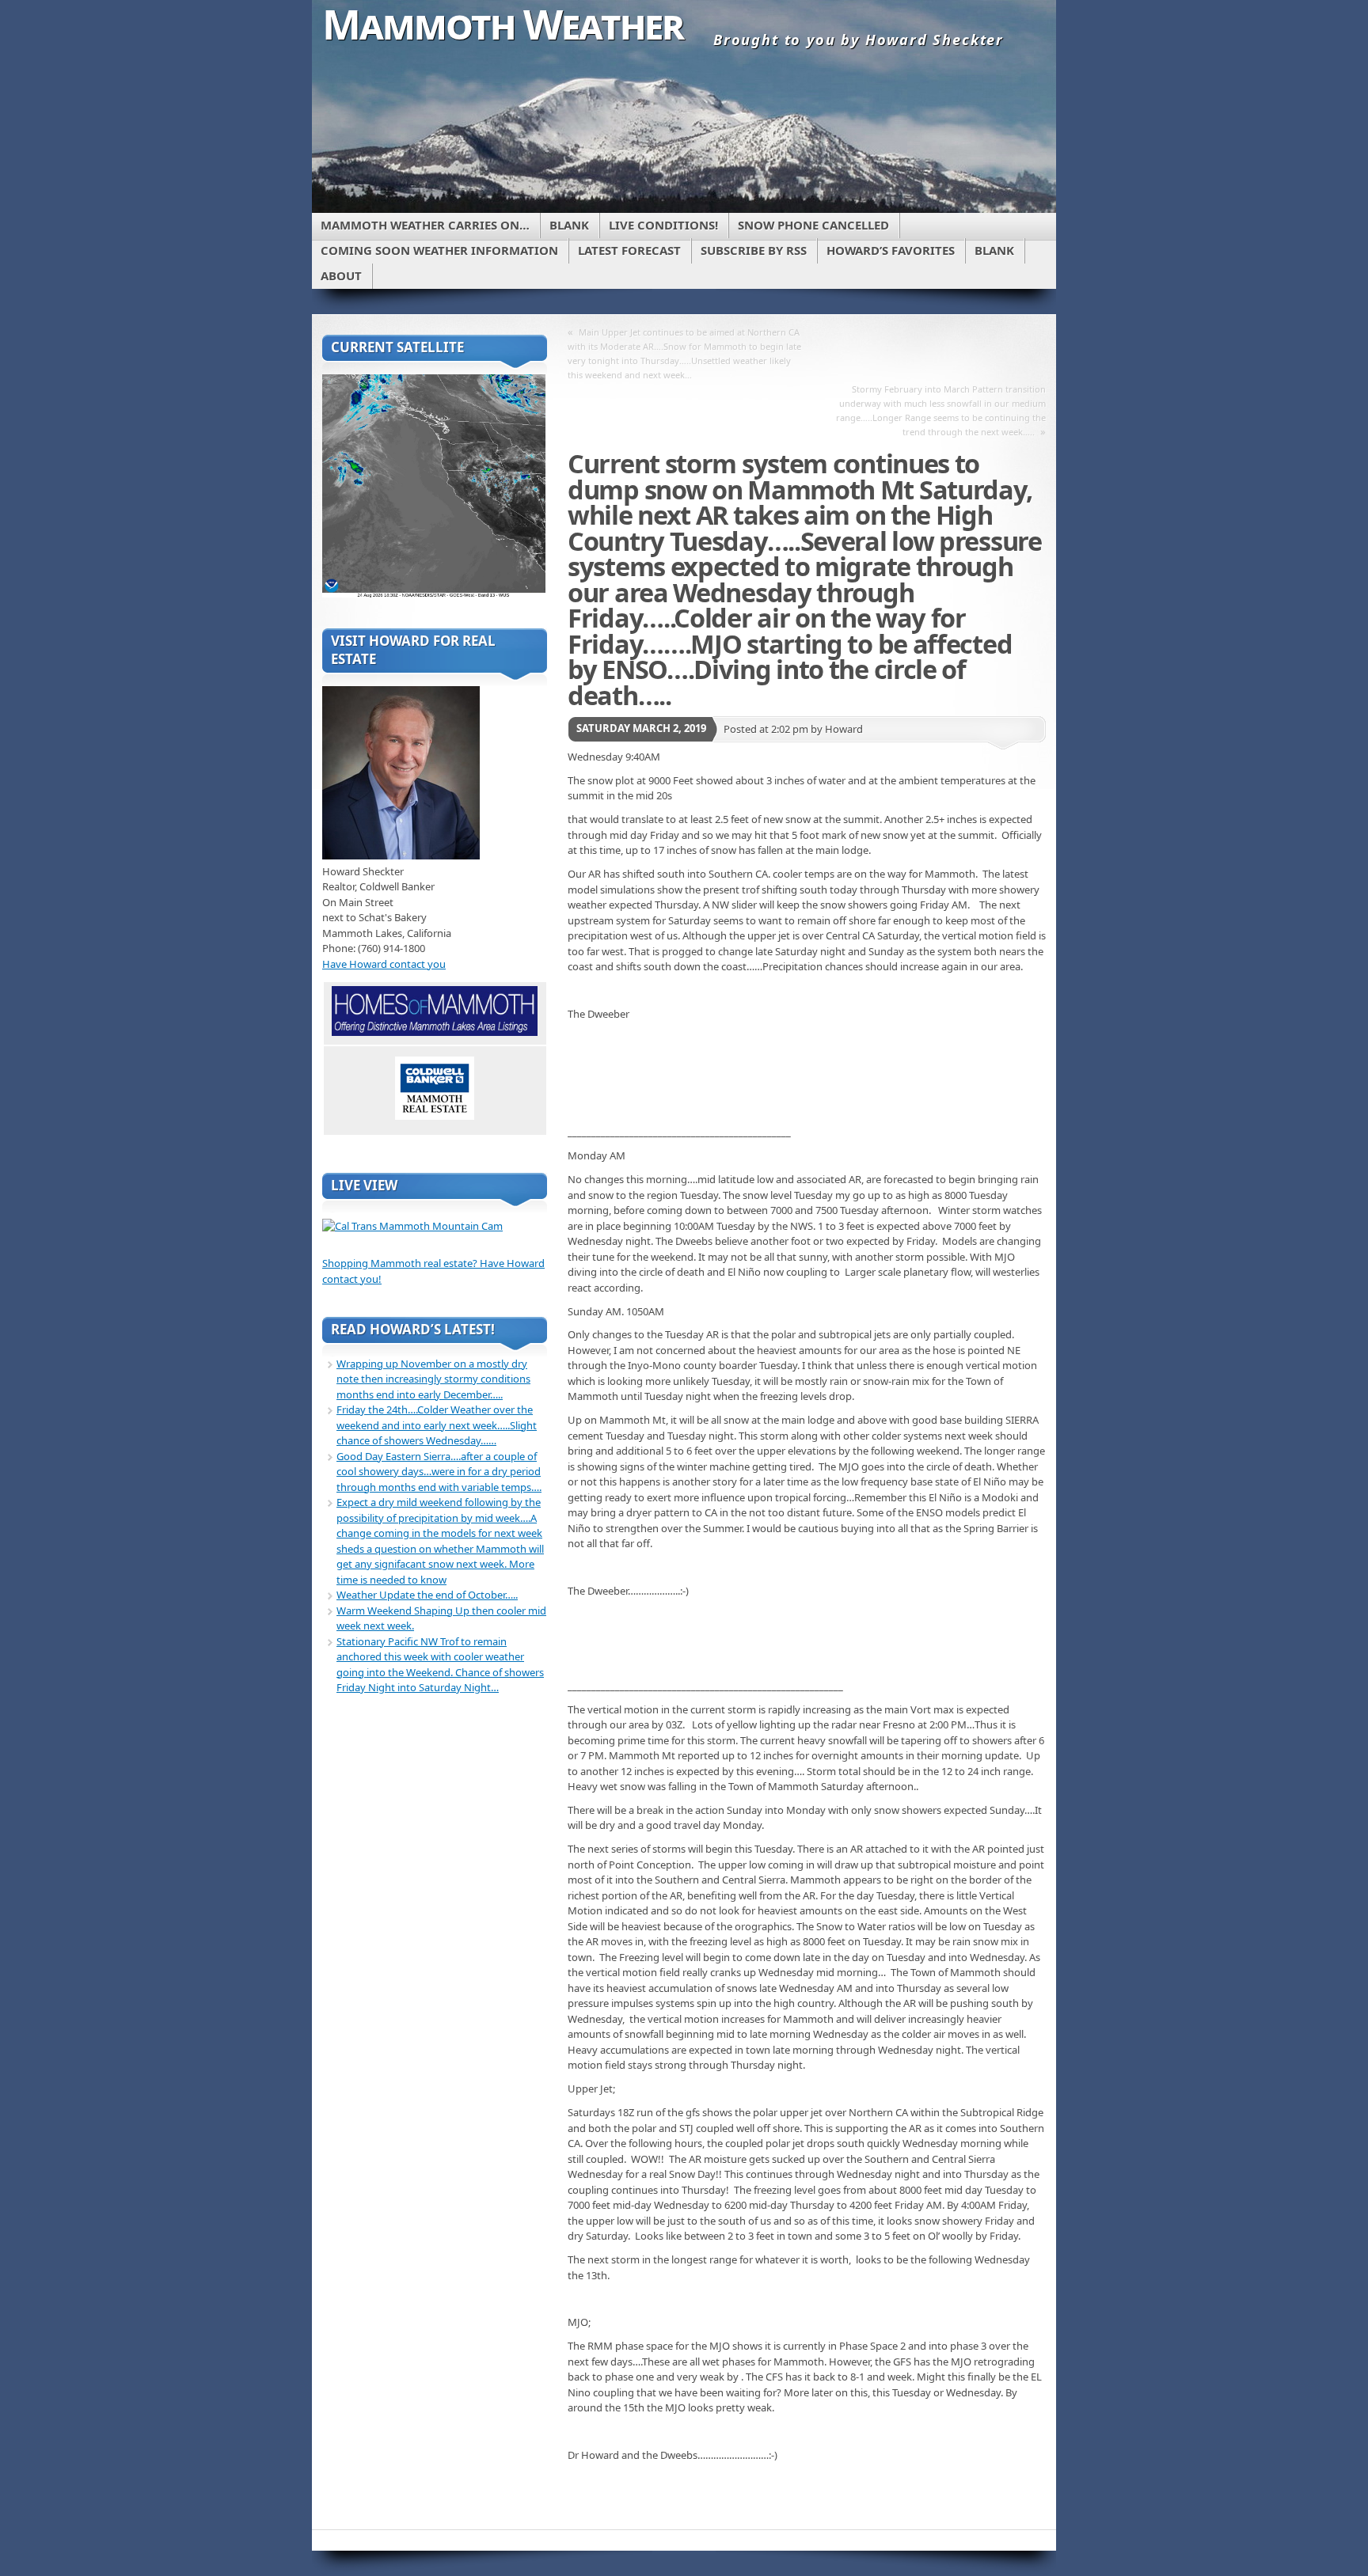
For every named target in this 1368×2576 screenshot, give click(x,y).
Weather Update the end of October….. (427, 1595)
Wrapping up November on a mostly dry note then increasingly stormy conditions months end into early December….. (433, 1379)
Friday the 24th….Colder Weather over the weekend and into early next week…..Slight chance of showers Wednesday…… (437, 1425)
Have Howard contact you (384, 964)
